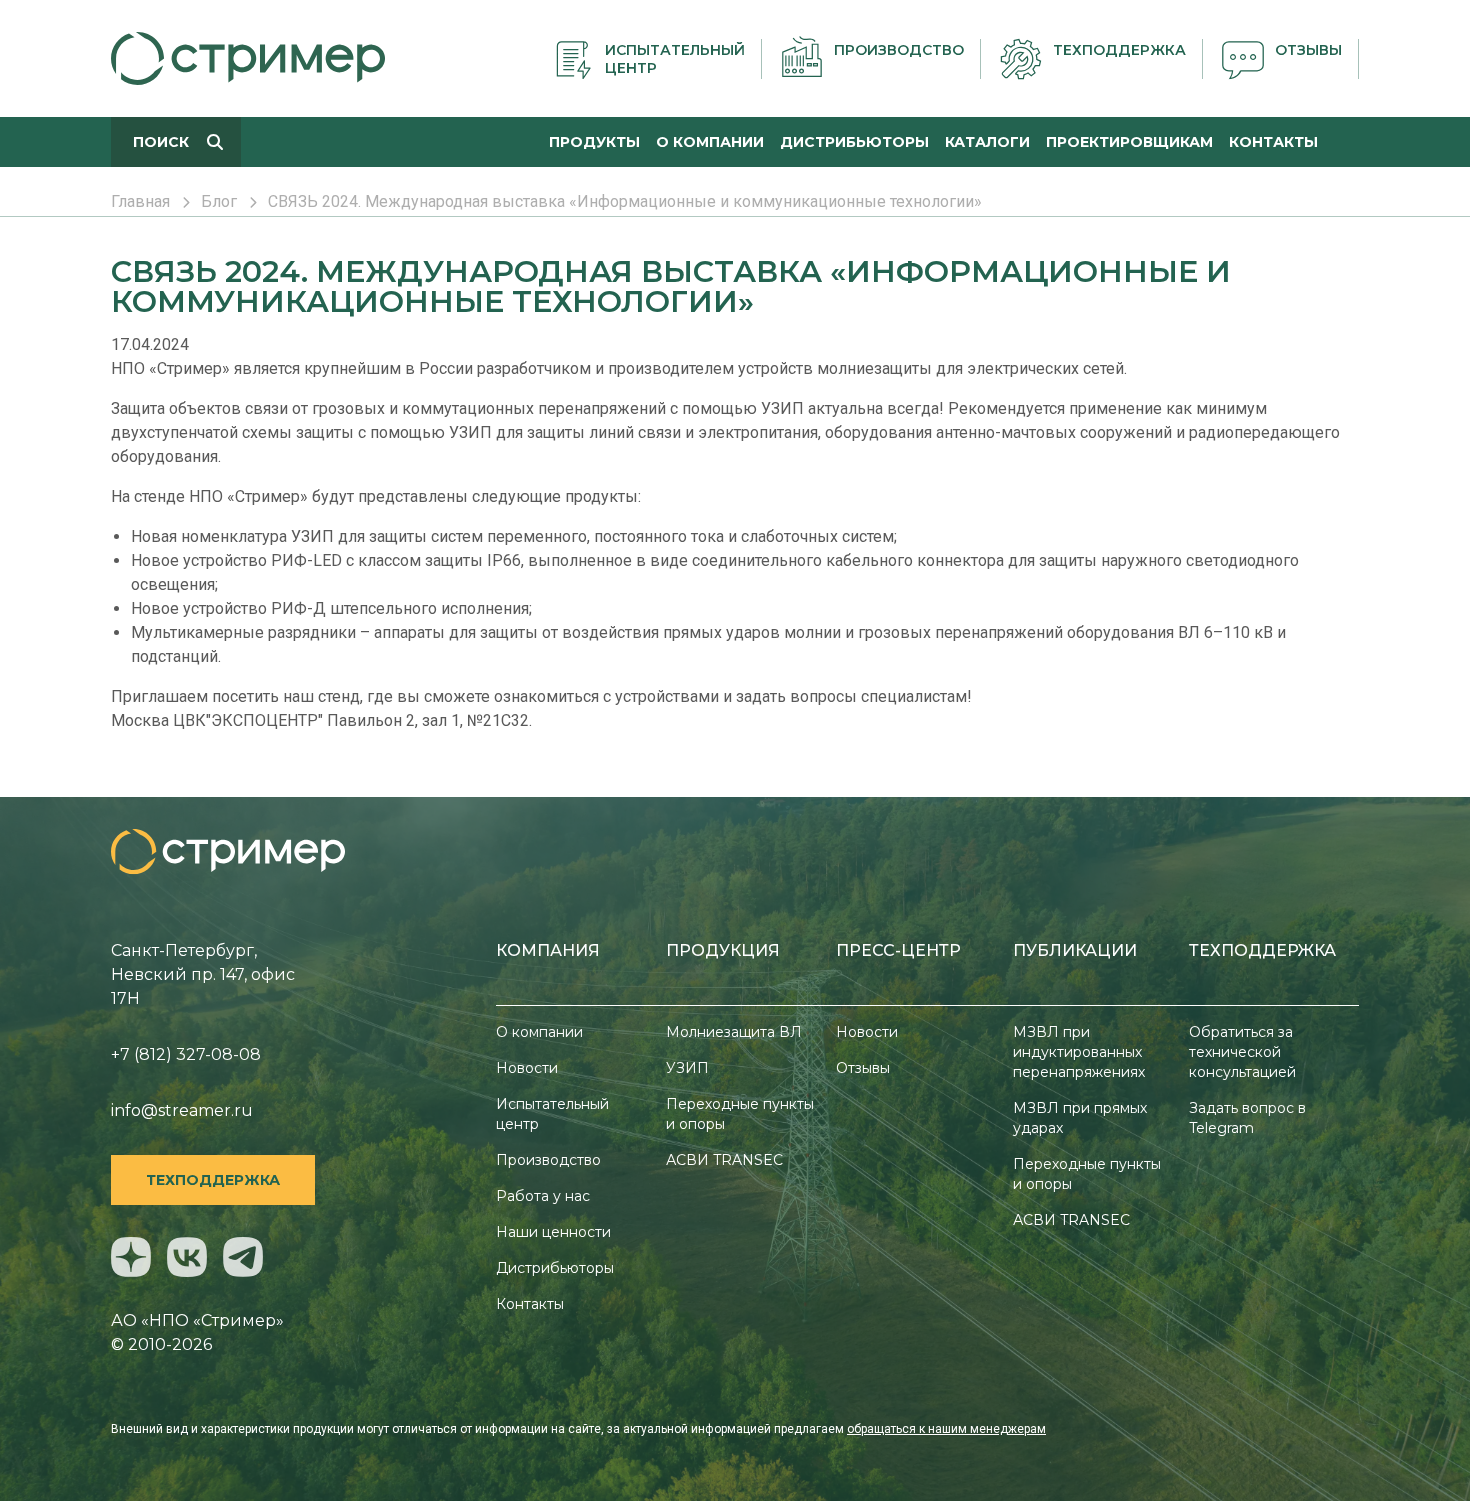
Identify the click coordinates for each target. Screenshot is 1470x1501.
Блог (219, 201)
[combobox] (176, 142)
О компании (539, 1032)
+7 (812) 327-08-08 (186, 1054)
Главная (140, 201)
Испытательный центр (552, 1114)
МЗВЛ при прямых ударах (1080, 1118)
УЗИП (687, 1068)
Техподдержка (213, 1180)
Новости (527, 1068)
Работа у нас (543, 1196)
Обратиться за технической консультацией (1242, 1052)
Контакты (530, 1304)
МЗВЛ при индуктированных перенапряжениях (1079, 1052)
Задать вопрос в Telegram (1247, 1118)
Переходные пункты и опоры (740, 1114)
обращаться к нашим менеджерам (946, 1429)
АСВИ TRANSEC (724, 1160)
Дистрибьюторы (555, 1268)
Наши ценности (553, 1232)
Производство (548, 1160)
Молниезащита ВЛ (734, 1032)
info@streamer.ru (182, 1110)
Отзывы (863, 1068)
